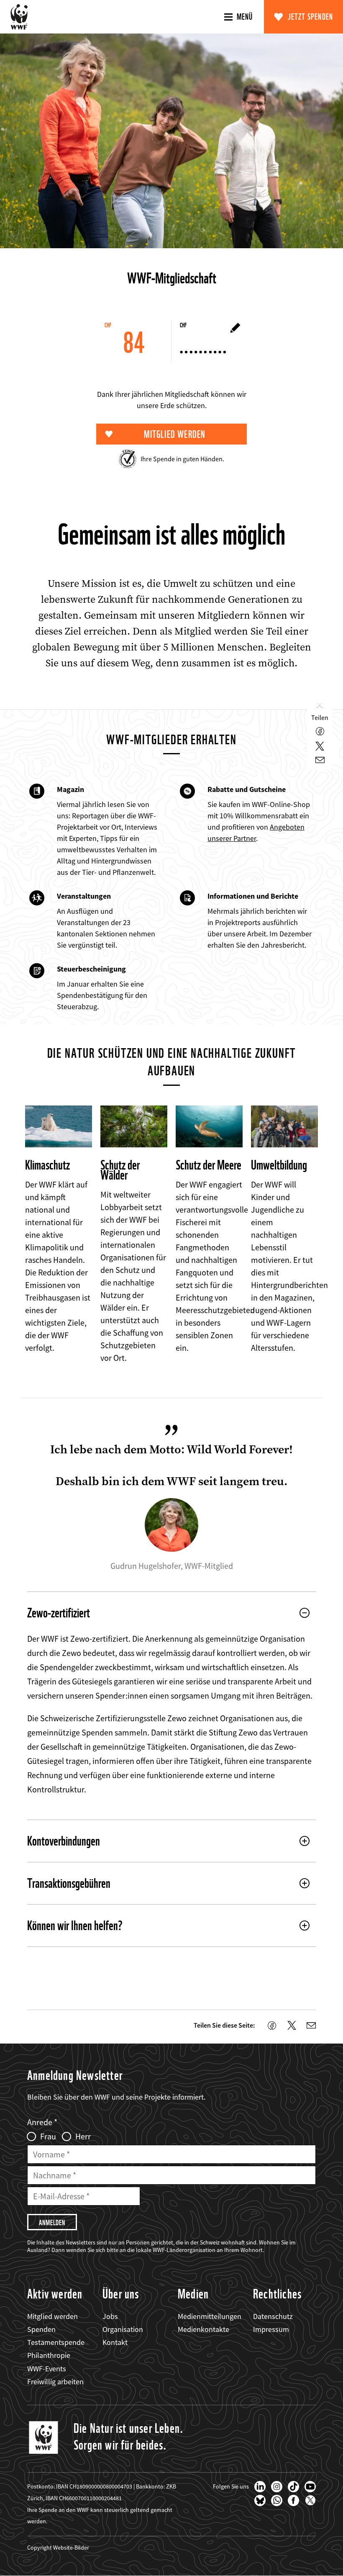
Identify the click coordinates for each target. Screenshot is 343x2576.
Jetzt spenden (311, 17)
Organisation (123, 2329)
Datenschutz (273, 2316)
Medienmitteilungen (210, 2316)
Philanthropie (49, 2355)
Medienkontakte (203, 2329)
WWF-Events (47, 2369)
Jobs (110, 2316)
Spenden (41, 2329)
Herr (83, 2136)
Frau (48, 2136)
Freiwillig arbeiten (55, 2382)
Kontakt (115, 2342)
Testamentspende (56, 2342)
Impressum (271, 2329)
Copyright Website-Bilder (58, 2548)
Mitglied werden (52, 2316)
